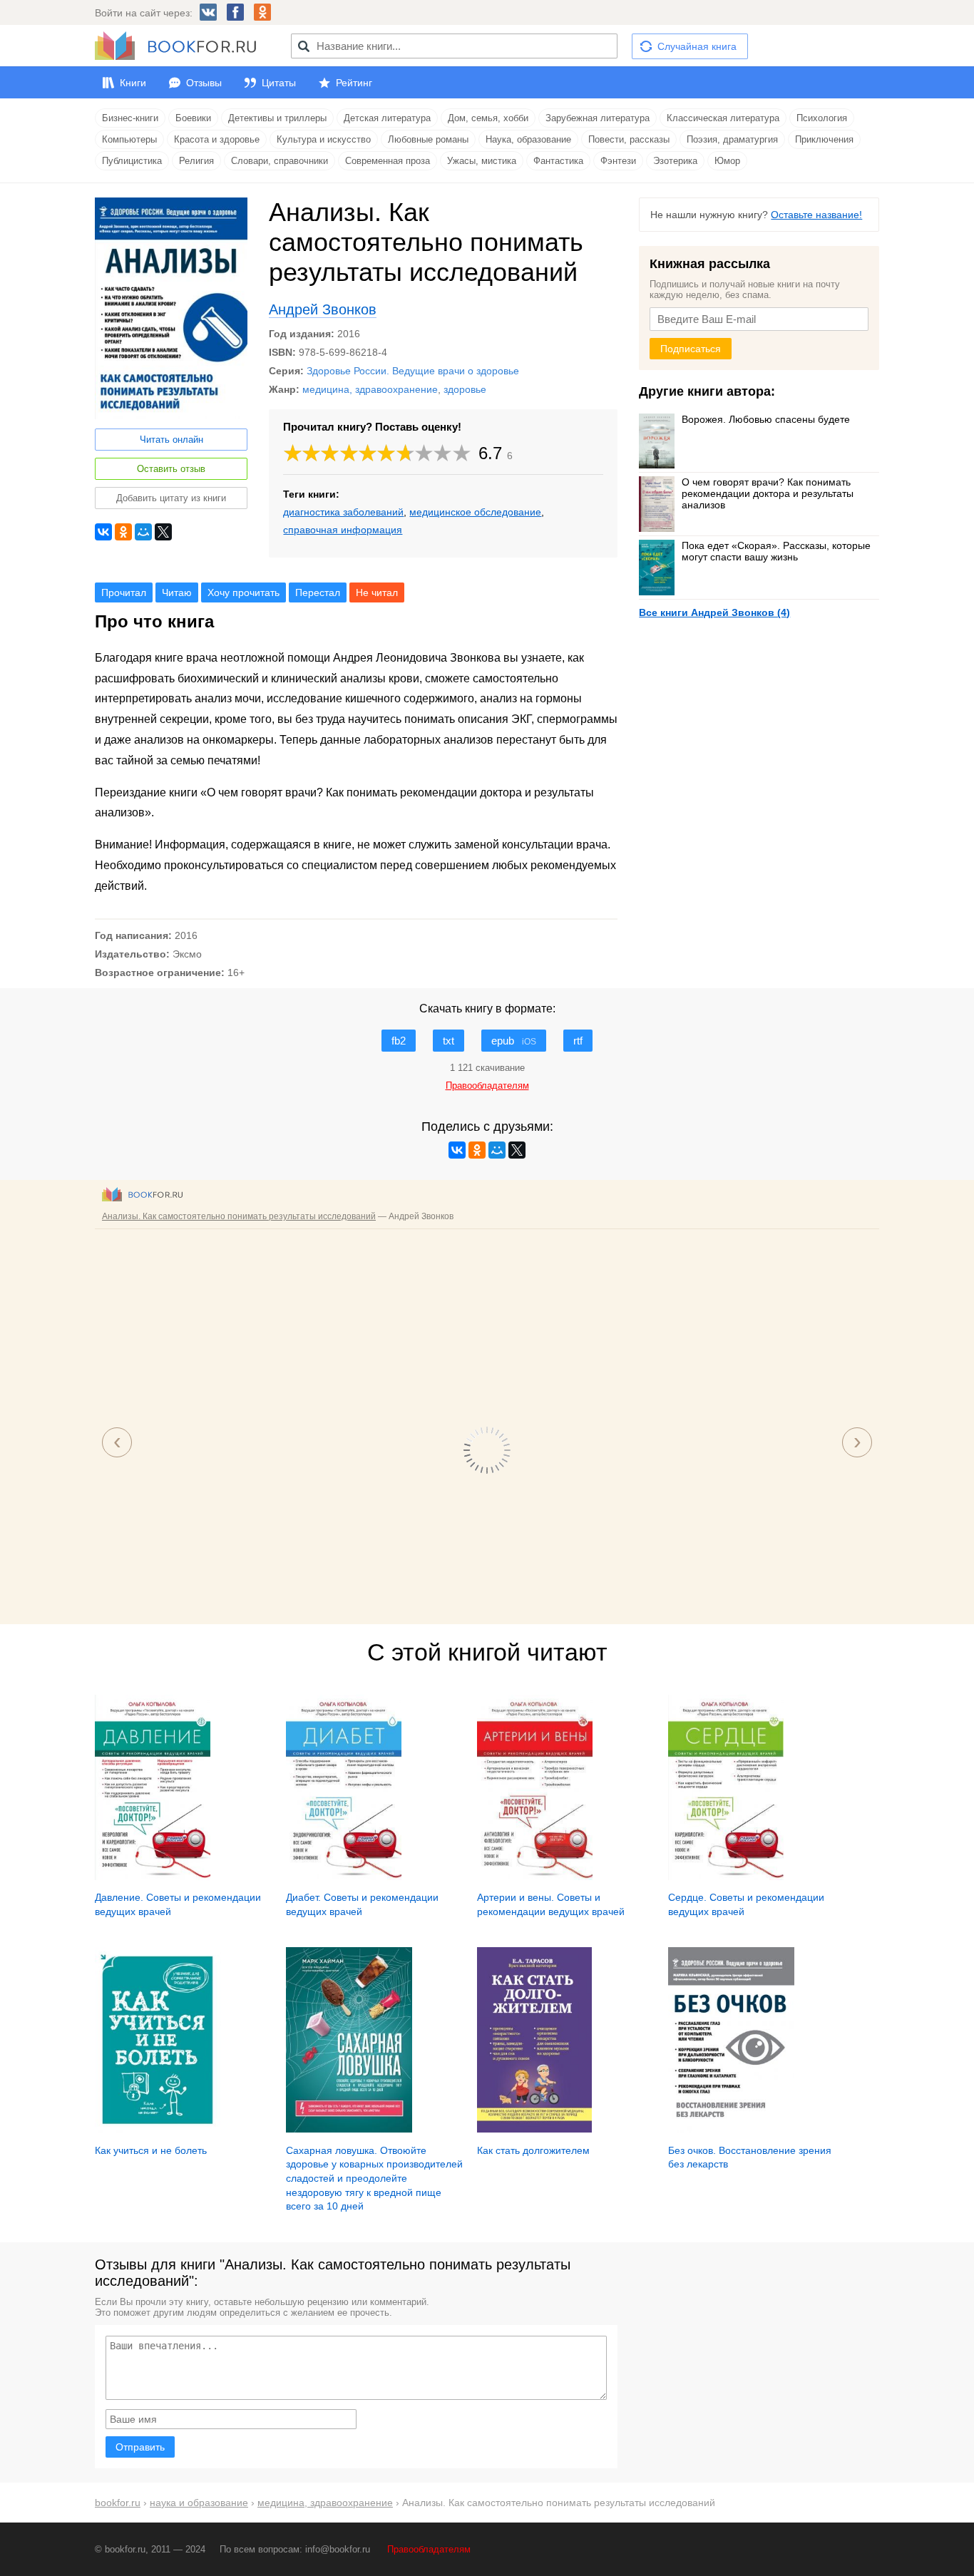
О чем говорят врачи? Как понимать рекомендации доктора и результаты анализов (768, 493)
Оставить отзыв (171, 469)
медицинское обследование (475, 512)
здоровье (465, 389)
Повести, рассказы (629, 139)
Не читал (377, 592)
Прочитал (124, 592)
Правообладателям (429, 2549)
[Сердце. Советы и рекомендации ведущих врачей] (726, 1877)
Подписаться (691, 349)
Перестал (318, 592)
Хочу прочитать (243, 592)
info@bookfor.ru (338, 2549)
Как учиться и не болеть (151, 2150)
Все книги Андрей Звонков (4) (714, 612)
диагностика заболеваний (343, 512)
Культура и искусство (324, 139)
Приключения (824, 139)
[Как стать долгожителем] (534, 2129)
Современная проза (388, 161)
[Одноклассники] (123, 532)
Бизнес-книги (130, 118)
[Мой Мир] (143, 532)
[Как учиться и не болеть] (158, 2129)
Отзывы (204, 83)
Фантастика (558, 161)
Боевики (193, 118)
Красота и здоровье (217, 139)
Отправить (140, 2447)
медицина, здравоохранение (370, 389)
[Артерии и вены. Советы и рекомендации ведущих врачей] (535, 1877)
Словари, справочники (280, 161)
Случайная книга (697, 46)
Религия (196, 161)
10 (462, 453)
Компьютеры (129, 139)
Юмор (727, 161)
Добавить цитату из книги (171, 498)
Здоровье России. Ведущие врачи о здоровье (413, 371)
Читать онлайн (171, 440)
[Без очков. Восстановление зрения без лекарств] (731, 2129)
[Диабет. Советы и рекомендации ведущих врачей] (344, 1877)
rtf (578, 1041)
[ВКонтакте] (103, 532)
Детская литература (387, 118)
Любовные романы (428, 139)
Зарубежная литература (598, 118)
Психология (822, 118)
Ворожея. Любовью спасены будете (766, 419)
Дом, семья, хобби (488, 118)
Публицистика (132, 161)
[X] (163, 532)
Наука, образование (528, 139)
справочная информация (343, 530)
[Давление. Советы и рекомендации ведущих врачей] (153, 1877)
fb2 (399, 1041)
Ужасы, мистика (482, 161)
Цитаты (279, 83)
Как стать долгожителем (533, 2150)
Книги (133, 83)
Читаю (177, 592)
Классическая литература (723, 118)
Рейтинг (354, 83)
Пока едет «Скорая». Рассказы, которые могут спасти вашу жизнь (776, 551)
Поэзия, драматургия (732, 139)
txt (448, 1041)
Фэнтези (618, 161)
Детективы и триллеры (277, 118)
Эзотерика (675, 161)
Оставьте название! (816, 215)
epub (514, 1041)
